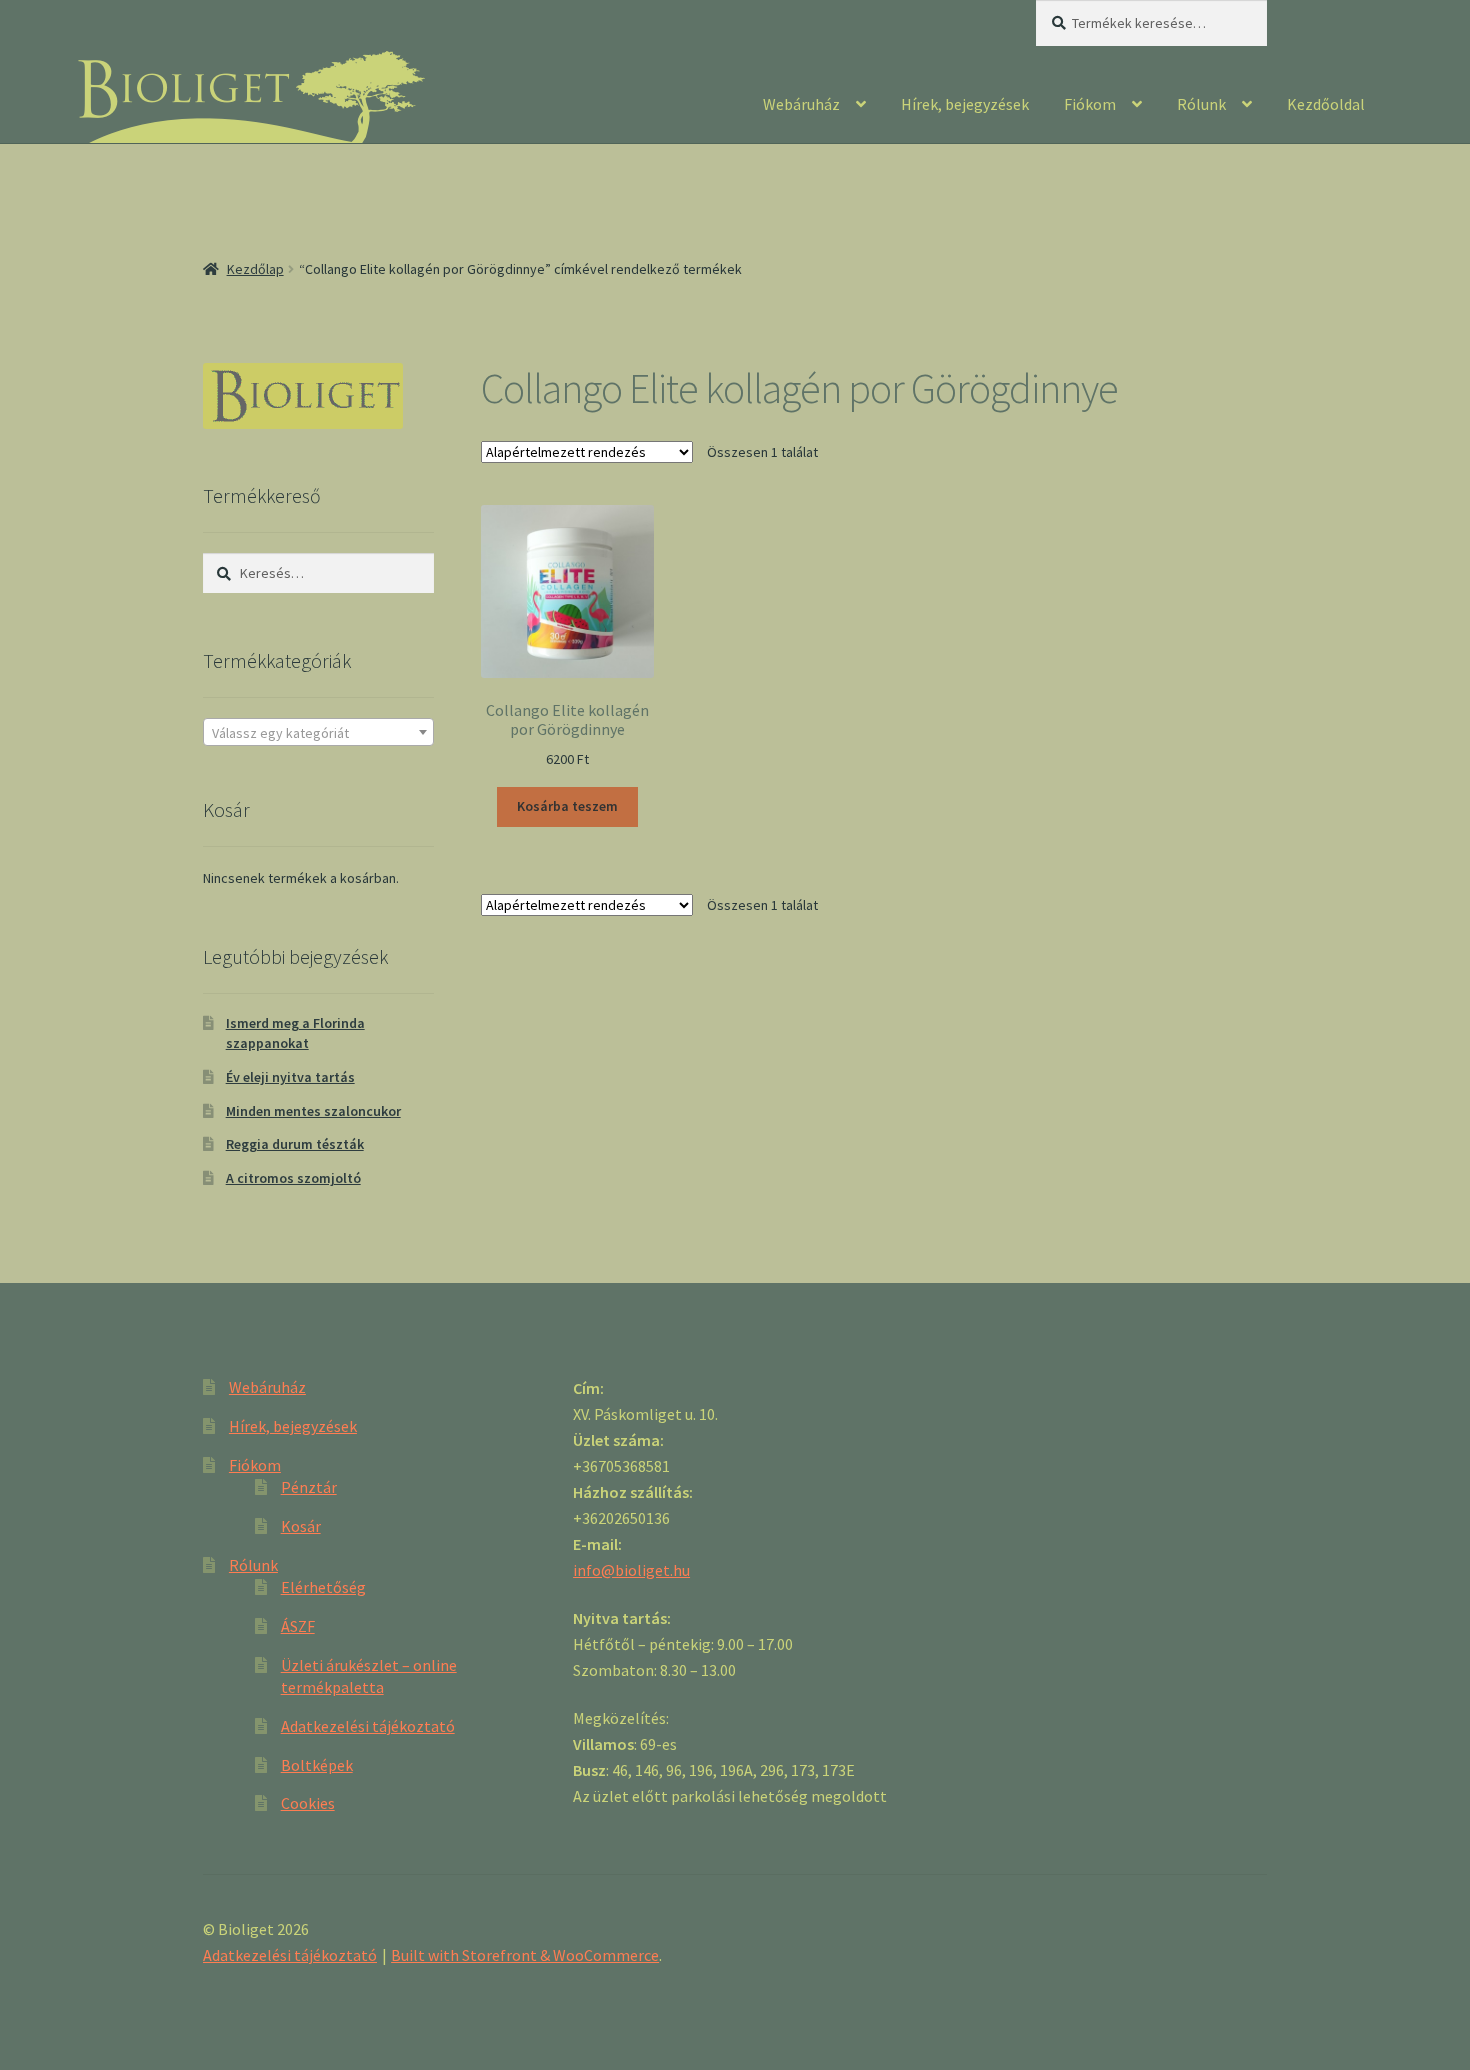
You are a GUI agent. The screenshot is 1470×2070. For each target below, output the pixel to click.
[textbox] (318, 733)
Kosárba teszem (567, 806)
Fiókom (1090, 104)
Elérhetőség (323, 1587)
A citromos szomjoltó (293, 1178)
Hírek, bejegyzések (965, 104)
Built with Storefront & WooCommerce (525, 1955)
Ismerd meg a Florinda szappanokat (295, 1033)
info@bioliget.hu (631, 1570)
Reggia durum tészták (295, 1144)
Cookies (308, 1803)
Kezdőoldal (1326, 104)
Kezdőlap (255, 269)
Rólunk (1201, 104)
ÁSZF (298, 1626)
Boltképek (317, 1765)
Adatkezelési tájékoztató (368, 1726)
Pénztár (309, 1487)
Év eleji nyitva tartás (290, 1077)
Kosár (301, 1526)
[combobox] (318, 732)
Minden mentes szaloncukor (313, 1111)
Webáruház (801, 104)
